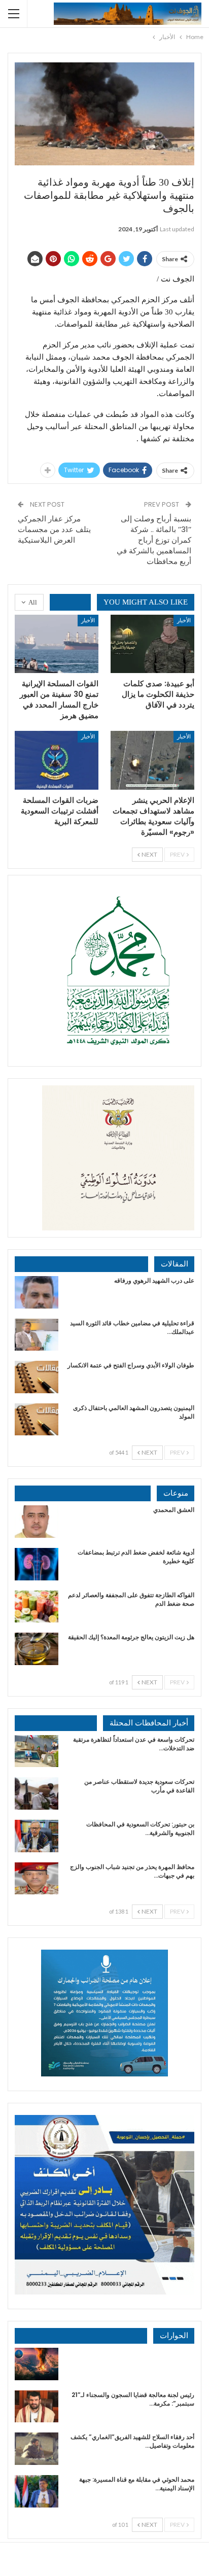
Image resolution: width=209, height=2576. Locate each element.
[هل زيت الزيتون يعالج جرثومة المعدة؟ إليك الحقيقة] (37, 1649)
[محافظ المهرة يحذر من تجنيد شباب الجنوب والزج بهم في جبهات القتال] (37, 1879)
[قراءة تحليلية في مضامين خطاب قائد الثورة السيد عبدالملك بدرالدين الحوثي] (37, 1335)
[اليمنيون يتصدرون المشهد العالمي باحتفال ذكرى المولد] (37, 1420)
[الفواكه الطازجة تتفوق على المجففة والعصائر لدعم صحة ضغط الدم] (37, 1607)
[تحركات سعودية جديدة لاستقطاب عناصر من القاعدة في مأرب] (37, 1793)
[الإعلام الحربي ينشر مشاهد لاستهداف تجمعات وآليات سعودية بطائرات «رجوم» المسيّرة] (152, 760)
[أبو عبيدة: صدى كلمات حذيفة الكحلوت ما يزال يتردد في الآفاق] (152, 644)
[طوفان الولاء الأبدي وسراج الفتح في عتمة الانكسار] (37, 1377)
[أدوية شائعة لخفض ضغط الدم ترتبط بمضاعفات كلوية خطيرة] (37, 1564)
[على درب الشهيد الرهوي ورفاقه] (37, 1292)
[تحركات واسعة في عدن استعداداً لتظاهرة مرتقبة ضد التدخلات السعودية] (37, 1751)
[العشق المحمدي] (37, 1522)
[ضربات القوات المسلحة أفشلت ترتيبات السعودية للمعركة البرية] (57, 760)
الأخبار (184, 620)
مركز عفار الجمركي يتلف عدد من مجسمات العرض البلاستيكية (54, 529)
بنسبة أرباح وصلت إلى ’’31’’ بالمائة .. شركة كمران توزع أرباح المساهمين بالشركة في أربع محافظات (154, 540)
